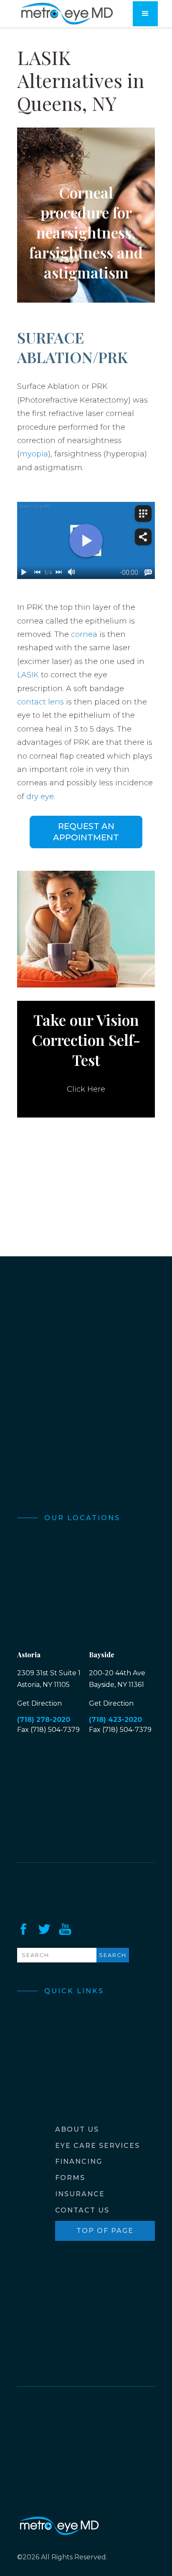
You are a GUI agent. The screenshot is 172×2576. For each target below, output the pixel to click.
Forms (70, 2178)
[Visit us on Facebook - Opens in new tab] (23, 1929)
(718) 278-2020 (44, 1720)
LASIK (29, 675)
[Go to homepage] (66, 14)
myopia (34, 454)
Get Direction (39, 1703)
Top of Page (105, 2231)
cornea (84, 634)
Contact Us (82, 2210)
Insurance (80, 2194)
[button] (145, 14)
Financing (79, 2161)
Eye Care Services (97, 2146)
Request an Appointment (86, 832)
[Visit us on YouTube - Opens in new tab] (65, 1929)
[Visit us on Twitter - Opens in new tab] (44, 1929)
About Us (77, 2129)
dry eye (40, 797)
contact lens (40, 702)
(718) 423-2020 (115, 1720)
